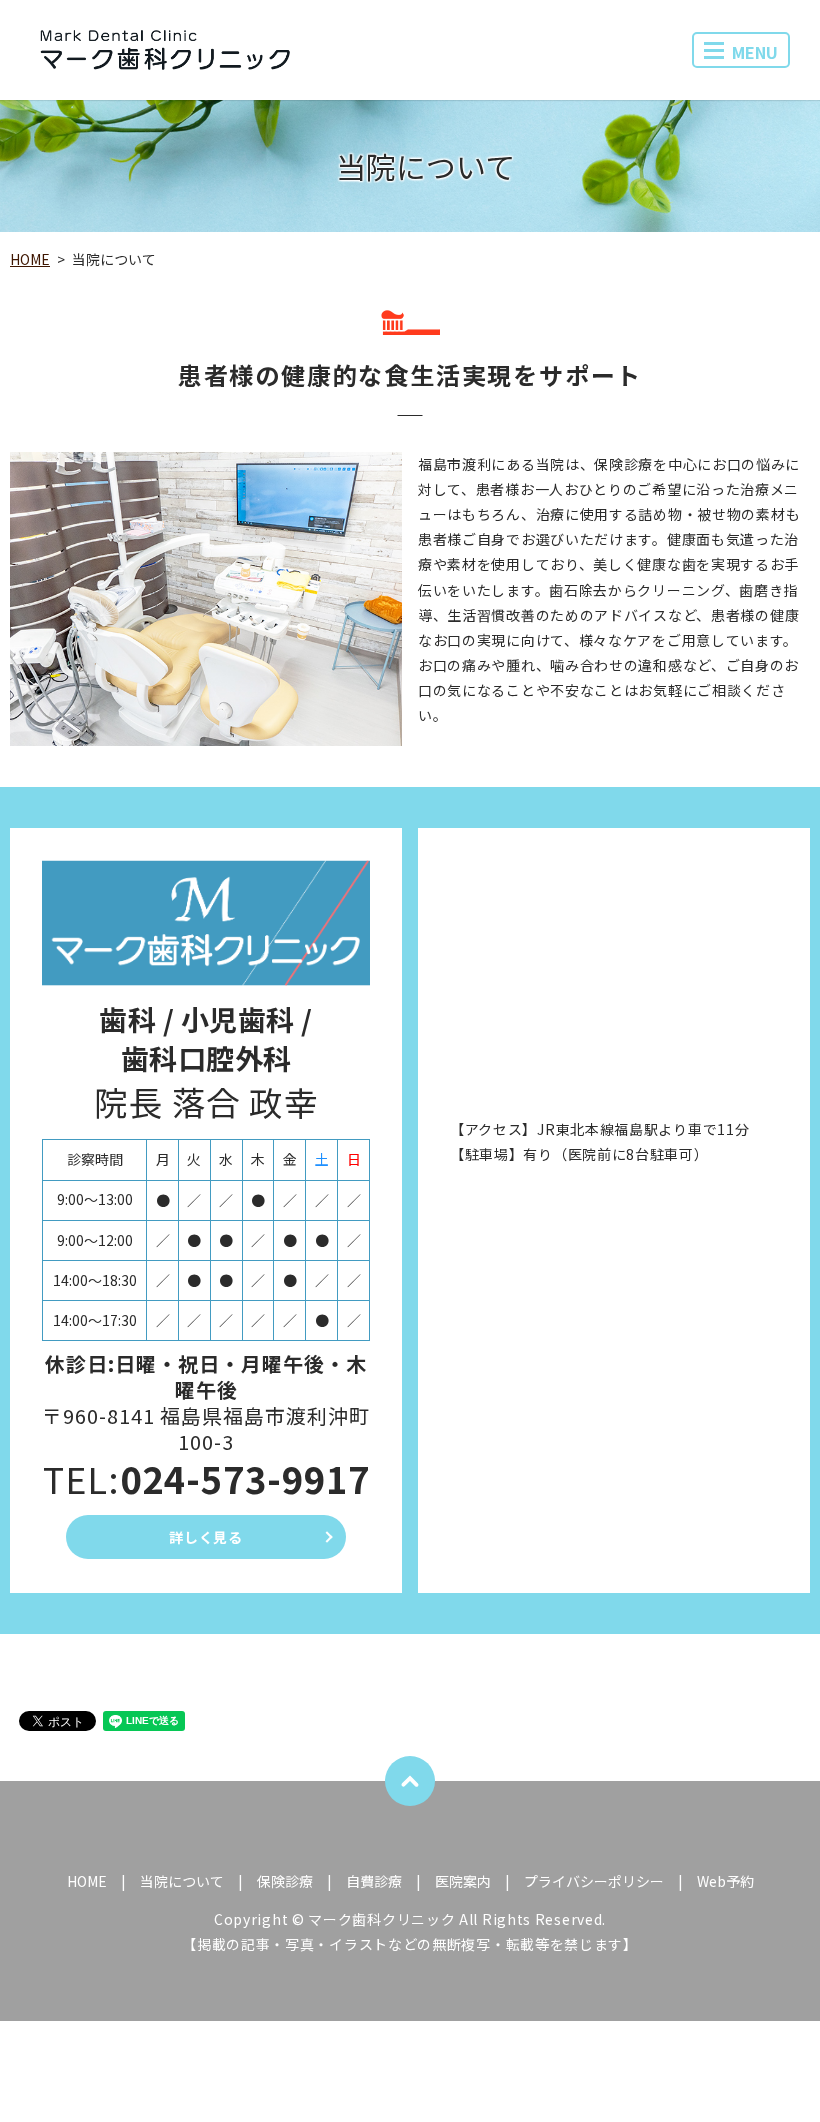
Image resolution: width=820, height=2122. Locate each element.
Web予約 (725, 1881)
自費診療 (374, 1881)
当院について (182, 1881)
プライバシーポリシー (594, 1881)
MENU (755, 52)
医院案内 (463, 1881)
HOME (30, 259)
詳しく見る (206, 1537)
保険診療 (285, 1881)
